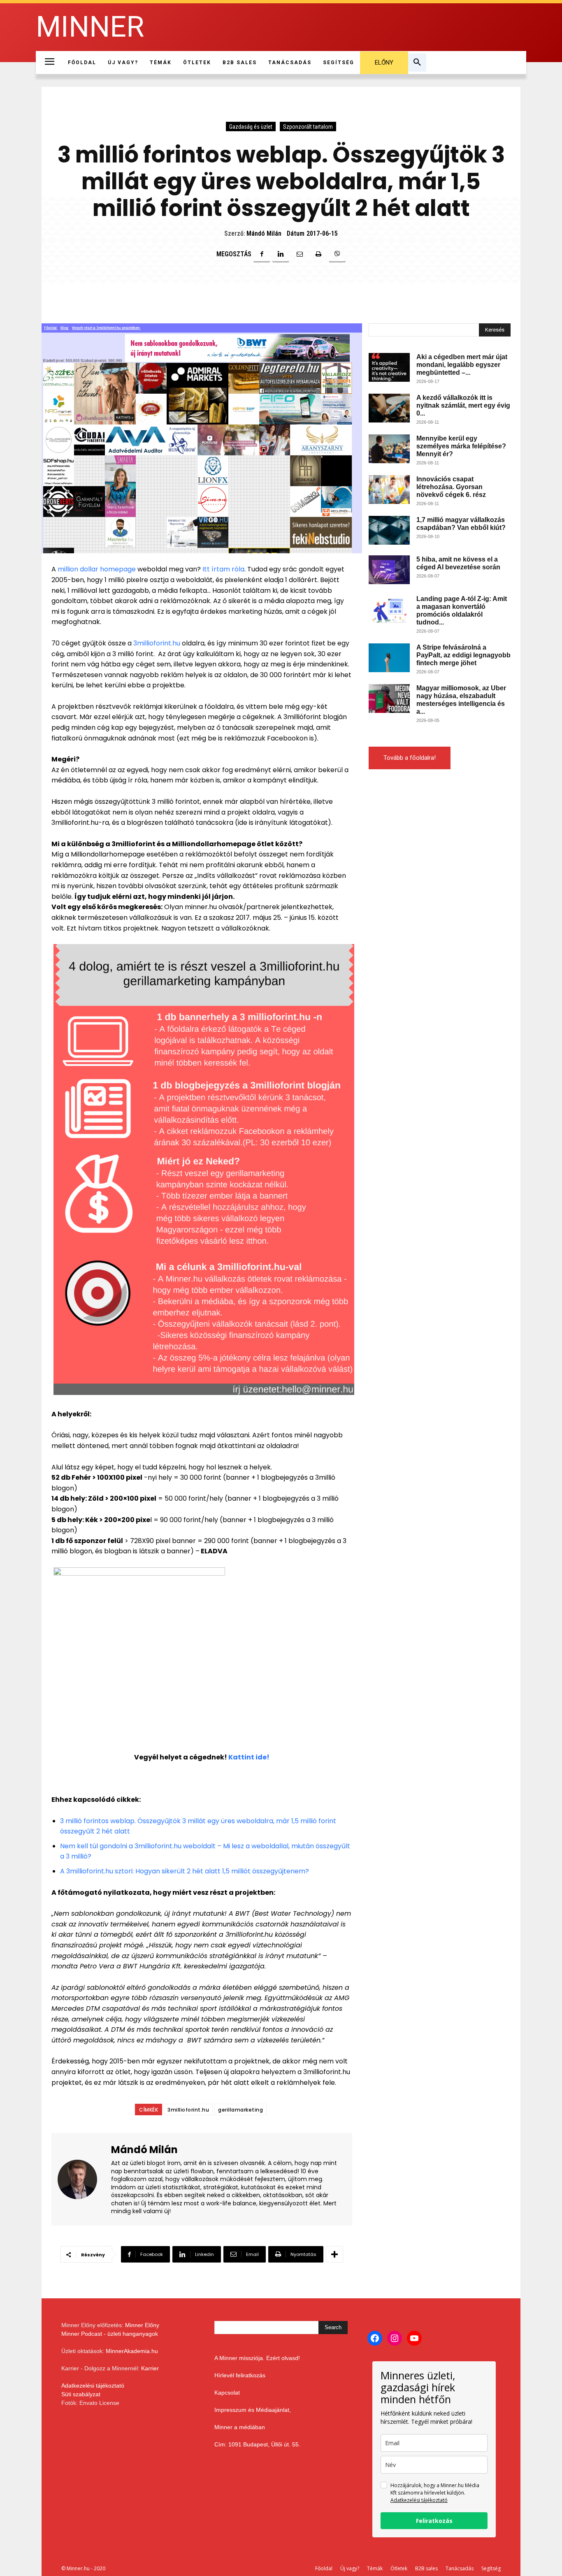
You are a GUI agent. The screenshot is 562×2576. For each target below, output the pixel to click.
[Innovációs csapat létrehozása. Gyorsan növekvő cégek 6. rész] (389, 490)
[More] (334, 2254)
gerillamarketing (240, 2110)
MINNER (90, 27)
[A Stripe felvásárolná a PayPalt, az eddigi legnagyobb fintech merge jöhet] (389, 658)
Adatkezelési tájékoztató (93, 2386)
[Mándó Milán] (82, 2179)
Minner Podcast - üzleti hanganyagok (110, 2334)
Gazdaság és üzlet (251, 127)
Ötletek (399, 2568)
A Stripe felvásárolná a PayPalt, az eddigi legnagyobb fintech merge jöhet (463, 655)
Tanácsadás (460, 2568)
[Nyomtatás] (318, 254)
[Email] (300, 254)
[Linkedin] (281, 254)
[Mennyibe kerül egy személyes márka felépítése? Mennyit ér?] (389, 449)
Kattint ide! (249, 1757)
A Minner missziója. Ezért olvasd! (257, 2358)
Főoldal (324, 2568)
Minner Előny (142, 2325)
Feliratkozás (434, 2521)
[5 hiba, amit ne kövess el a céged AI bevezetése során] (389, 570)
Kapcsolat (227, 2393)
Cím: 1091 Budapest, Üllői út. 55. (257, 2444)
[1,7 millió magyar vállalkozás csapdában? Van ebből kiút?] (389, 530)
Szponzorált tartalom (308, 127)
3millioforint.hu (157, 643)
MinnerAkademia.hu (132, 2351)
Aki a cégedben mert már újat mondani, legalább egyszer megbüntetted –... (462, 365)
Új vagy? (350, 2568)
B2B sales (426, 2568)
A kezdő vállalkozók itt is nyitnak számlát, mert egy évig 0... (463, 405)
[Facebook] (262, 254)
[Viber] (337, 254)
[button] (417, 63)
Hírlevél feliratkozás (240, 2375)
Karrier (150, 2368)
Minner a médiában (240, 2427)
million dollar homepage (97, 569)
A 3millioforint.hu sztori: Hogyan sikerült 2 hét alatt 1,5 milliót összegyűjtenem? (185, 1871)
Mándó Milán (264, 233)
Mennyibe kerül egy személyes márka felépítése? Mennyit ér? (461, 446)
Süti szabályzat (81, 2394)
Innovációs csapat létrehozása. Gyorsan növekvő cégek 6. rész (451, 487)
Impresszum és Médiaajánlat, (253, 2410)
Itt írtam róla (223, 569)
